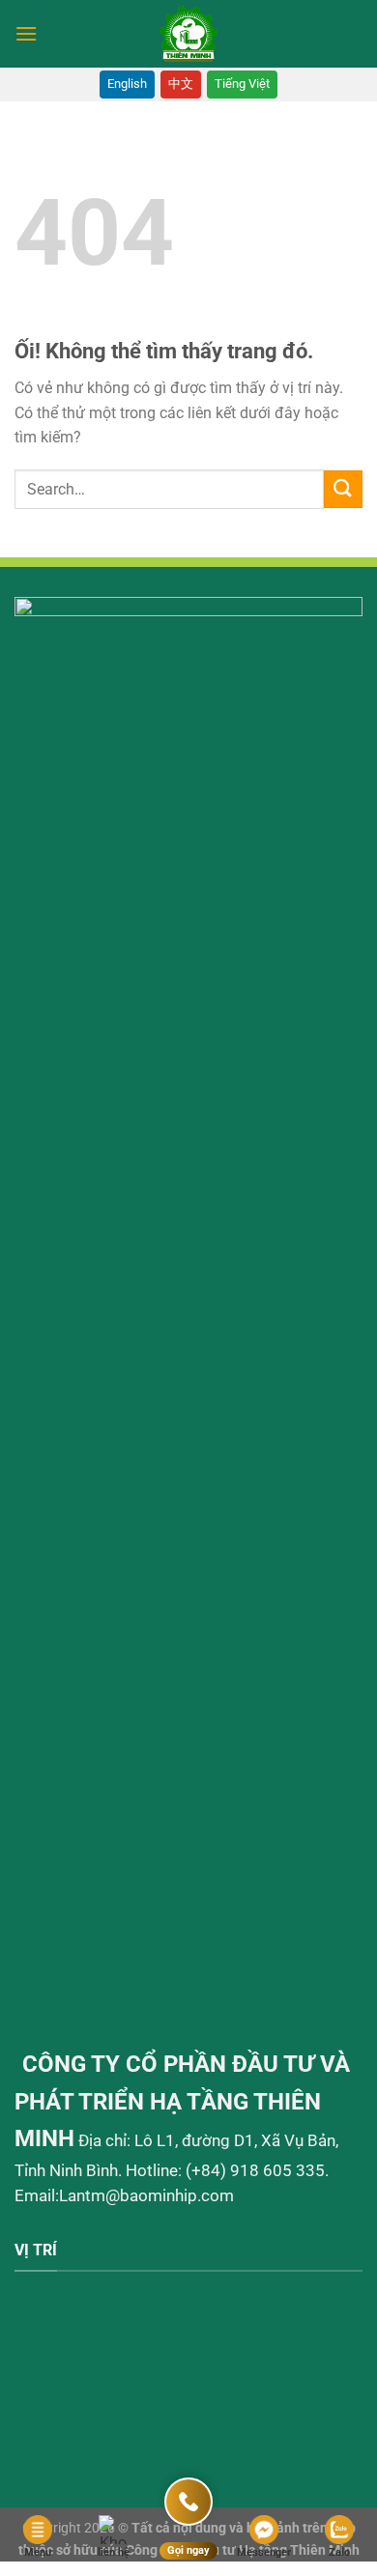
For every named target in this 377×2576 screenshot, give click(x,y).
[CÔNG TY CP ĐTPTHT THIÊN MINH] (189, 34)
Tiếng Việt (242, 84)
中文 (181, 84)
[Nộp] (343, 489)
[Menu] (26, 33)
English (127, 84)
